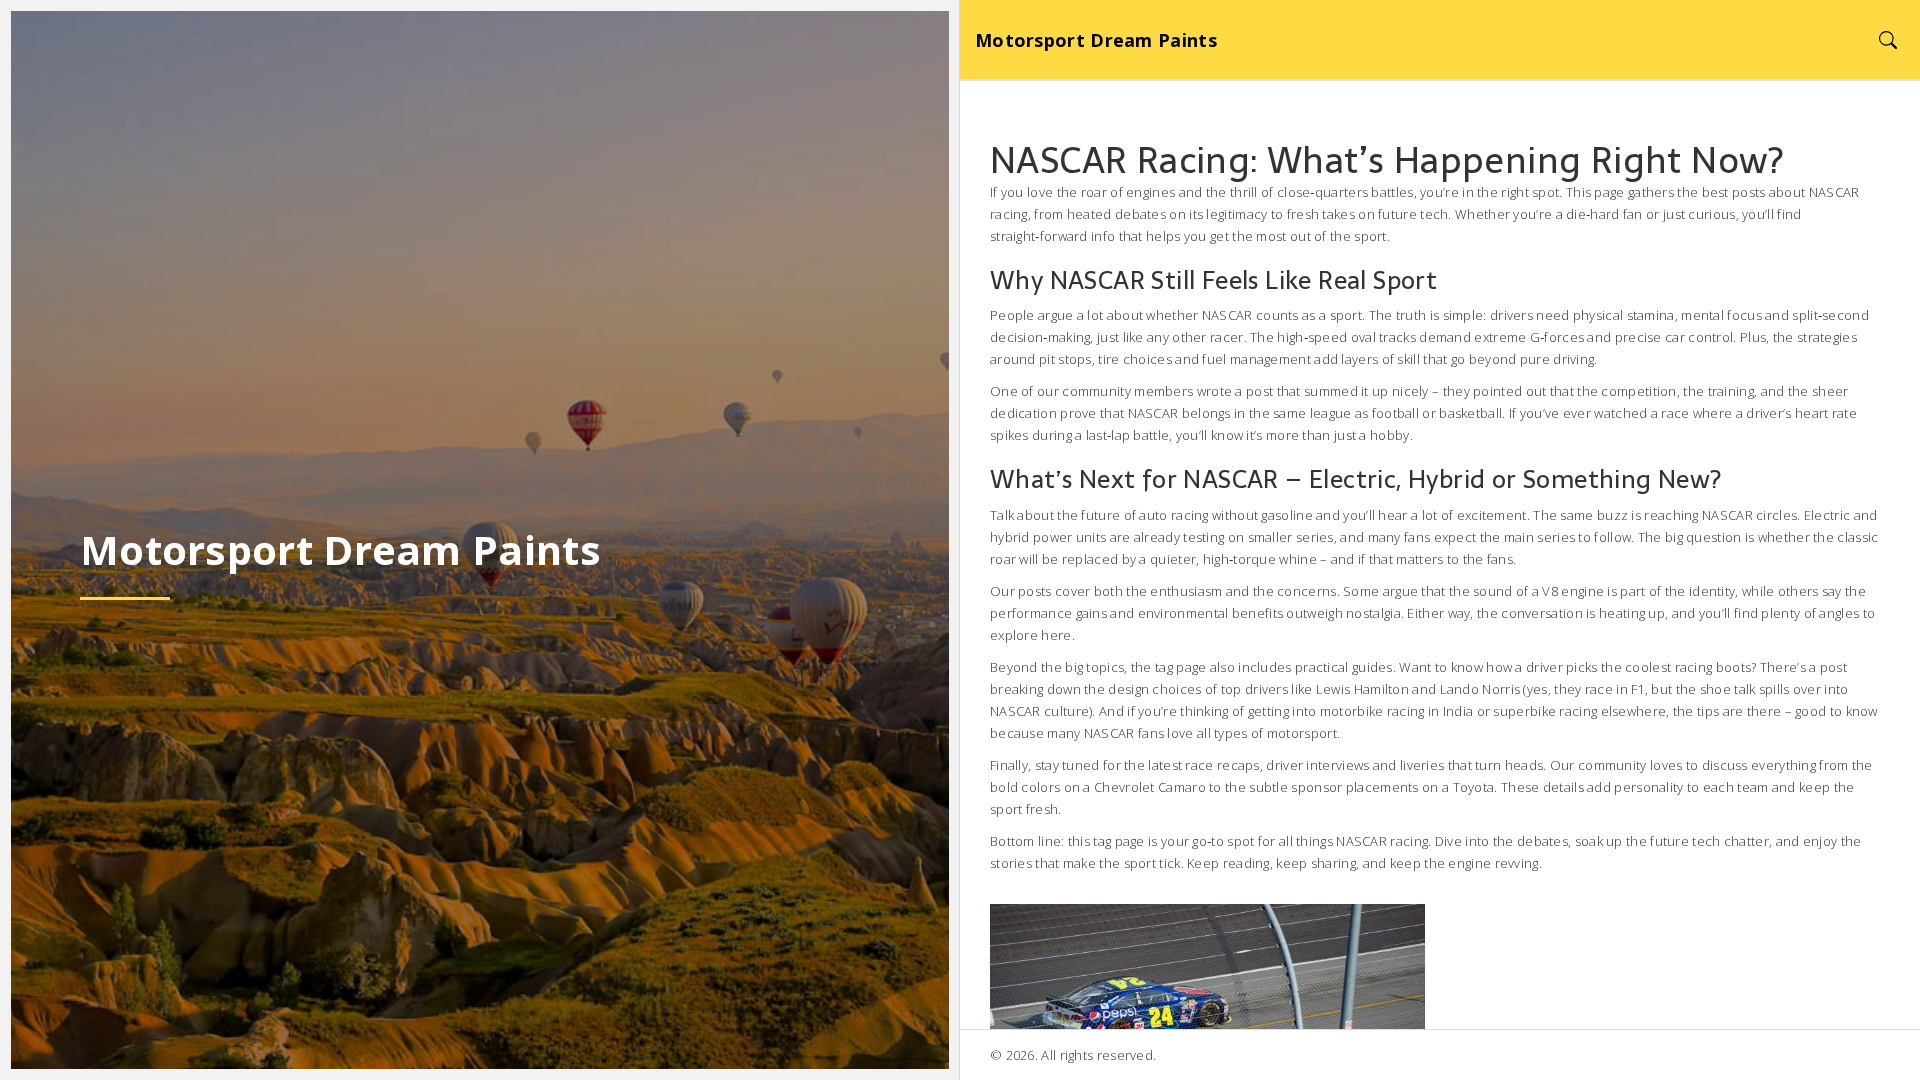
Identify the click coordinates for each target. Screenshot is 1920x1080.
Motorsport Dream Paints (1096, 40)
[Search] (1887, 39)
